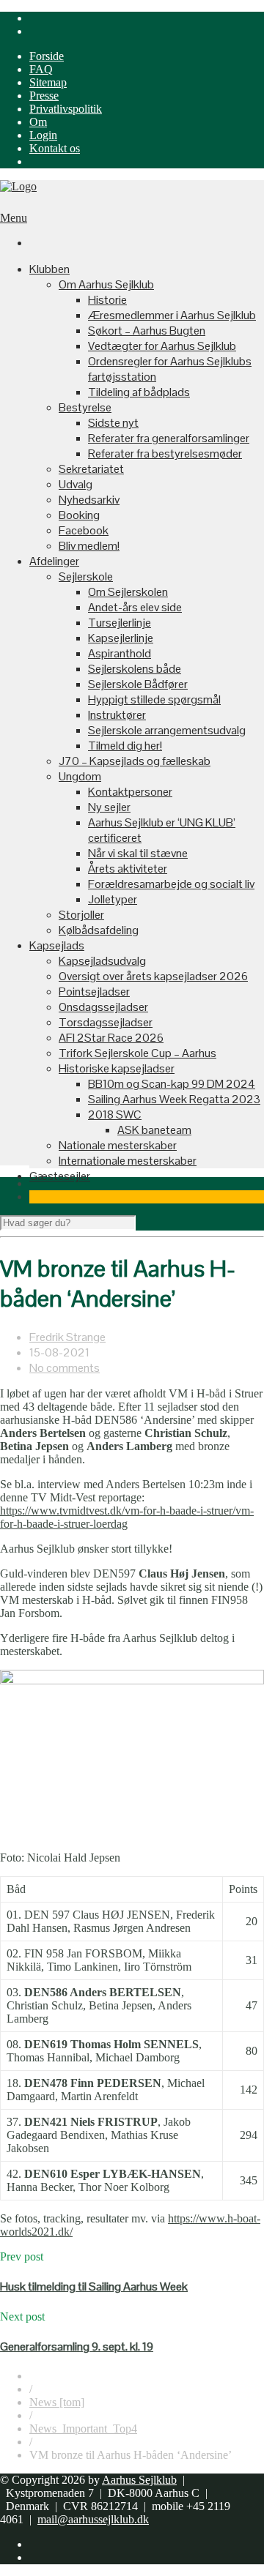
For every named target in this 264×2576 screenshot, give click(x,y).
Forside (47, 56)
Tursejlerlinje (120, 623)
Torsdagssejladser (106, 1022)
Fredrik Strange (67, 1337)
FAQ (41, 69)
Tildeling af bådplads (139, 392)
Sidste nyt (113, 423)
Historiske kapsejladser (117, 1068)
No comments (65, 1368)
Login (43, 135)
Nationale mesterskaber (118, 1145)
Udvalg (76, 484)
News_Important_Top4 (83, 2428)
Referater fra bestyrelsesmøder (165, 453)
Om (38, 122)
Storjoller (81, 915)
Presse (44, 96)
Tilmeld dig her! (125, 746)
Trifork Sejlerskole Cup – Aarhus (137, 1053)
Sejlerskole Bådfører (138, 684)
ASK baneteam (154, 1130)
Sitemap (48, 82)
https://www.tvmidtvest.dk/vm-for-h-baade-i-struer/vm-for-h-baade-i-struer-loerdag (127, 1517)
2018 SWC (115, 1115)
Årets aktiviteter (128, 869)
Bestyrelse (85, 407)
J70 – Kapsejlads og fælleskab (135, 761)
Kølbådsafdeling (99, 930)
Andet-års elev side (135, 607)
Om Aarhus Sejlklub (106, 284)
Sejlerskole (86, 576)
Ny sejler (109, 807)
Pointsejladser (94, 992)
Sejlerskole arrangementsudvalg (167, 730)
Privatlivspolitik (66, 109)
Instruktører (117, 715)
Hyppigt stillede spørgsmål (154, 699)
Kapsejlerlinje (121, 638)
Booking (79, 515)
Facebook (84, 530)
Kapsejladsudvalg (102, 961)
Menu (14, 218)
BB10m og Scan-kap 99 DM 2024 (172, 1084)
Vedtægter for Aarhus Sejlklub (162, 346)
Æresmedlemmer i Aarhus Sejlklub (172, 315)
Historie (107, 300)
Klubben (49, 269)
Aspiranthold (120, 653)
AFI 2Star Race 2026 (111, 1038)
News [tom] (57, 2402)
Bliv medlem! (89, 546)
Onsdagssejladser (103, 1007)
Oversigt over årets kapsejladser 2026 (153, 976)
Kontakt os (55, 148)
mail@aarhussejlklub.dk (93, 2519)
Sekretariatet (91, 469)
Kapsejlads (57, 945)
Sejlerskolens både (135, 669)
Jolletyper (113, 899)
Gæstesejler (60, 1176)
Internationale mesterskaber (128, 1161)
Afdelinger (54, 561)
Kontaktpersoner (130, 792)
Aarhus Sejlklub (139, 2480)
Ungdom (80, 776)
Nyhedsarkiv (89, 500)
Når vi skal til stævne (138, 853)
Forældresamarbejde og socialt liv (171, 884)
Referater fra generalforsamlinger (169, 438)
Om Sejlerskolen (128, 592)
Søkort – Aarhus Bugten (147, 331)
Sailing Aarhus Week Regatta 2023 (174, 1099)
